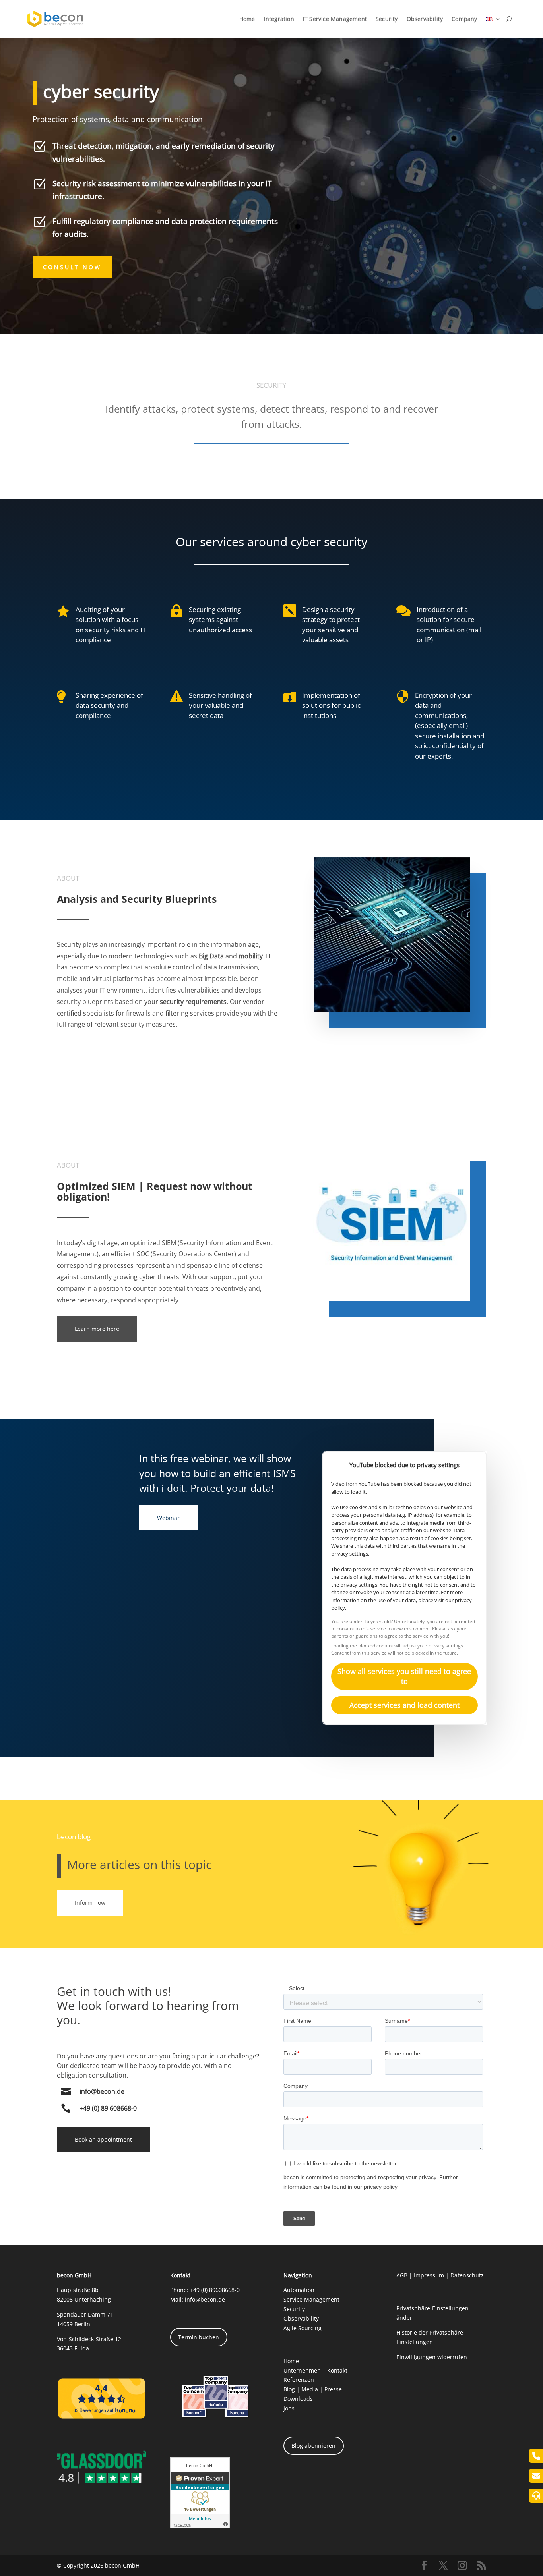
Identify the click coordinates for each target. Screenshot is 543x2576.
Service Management (311, 2299)
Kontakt (337, 2370)
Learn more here (97, 1329)
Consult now (72, 267)
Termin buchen (199, 2337)
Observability (425, 19)
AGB (402, 2275)
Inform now (90, 1903)
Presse (333, 2389)
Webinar (168, 1518)
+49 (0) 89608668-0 (215, 2290)
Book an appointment (103, 2139)
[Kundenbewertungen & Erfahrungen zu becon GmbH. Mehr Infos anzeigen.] (200, 2526)
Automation (299, 2290)
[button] (404, 1676)
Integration (279, 19)
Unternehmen (302, 2370)
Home (247, 19)
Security (387, 19)
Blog (289, 2389)
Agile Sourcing (303, 2328)
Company (464, 19)
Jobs (289, 2408)
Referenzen (299, 2380)
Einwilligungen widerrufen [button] (432, 2357)
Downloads (298, 2399)
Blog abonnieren (313, 2446)
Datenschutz (467, 2275)
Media (310, 2389)
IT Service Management (335, 19)
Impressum (429, 2275)
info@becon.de (102, 2091)
